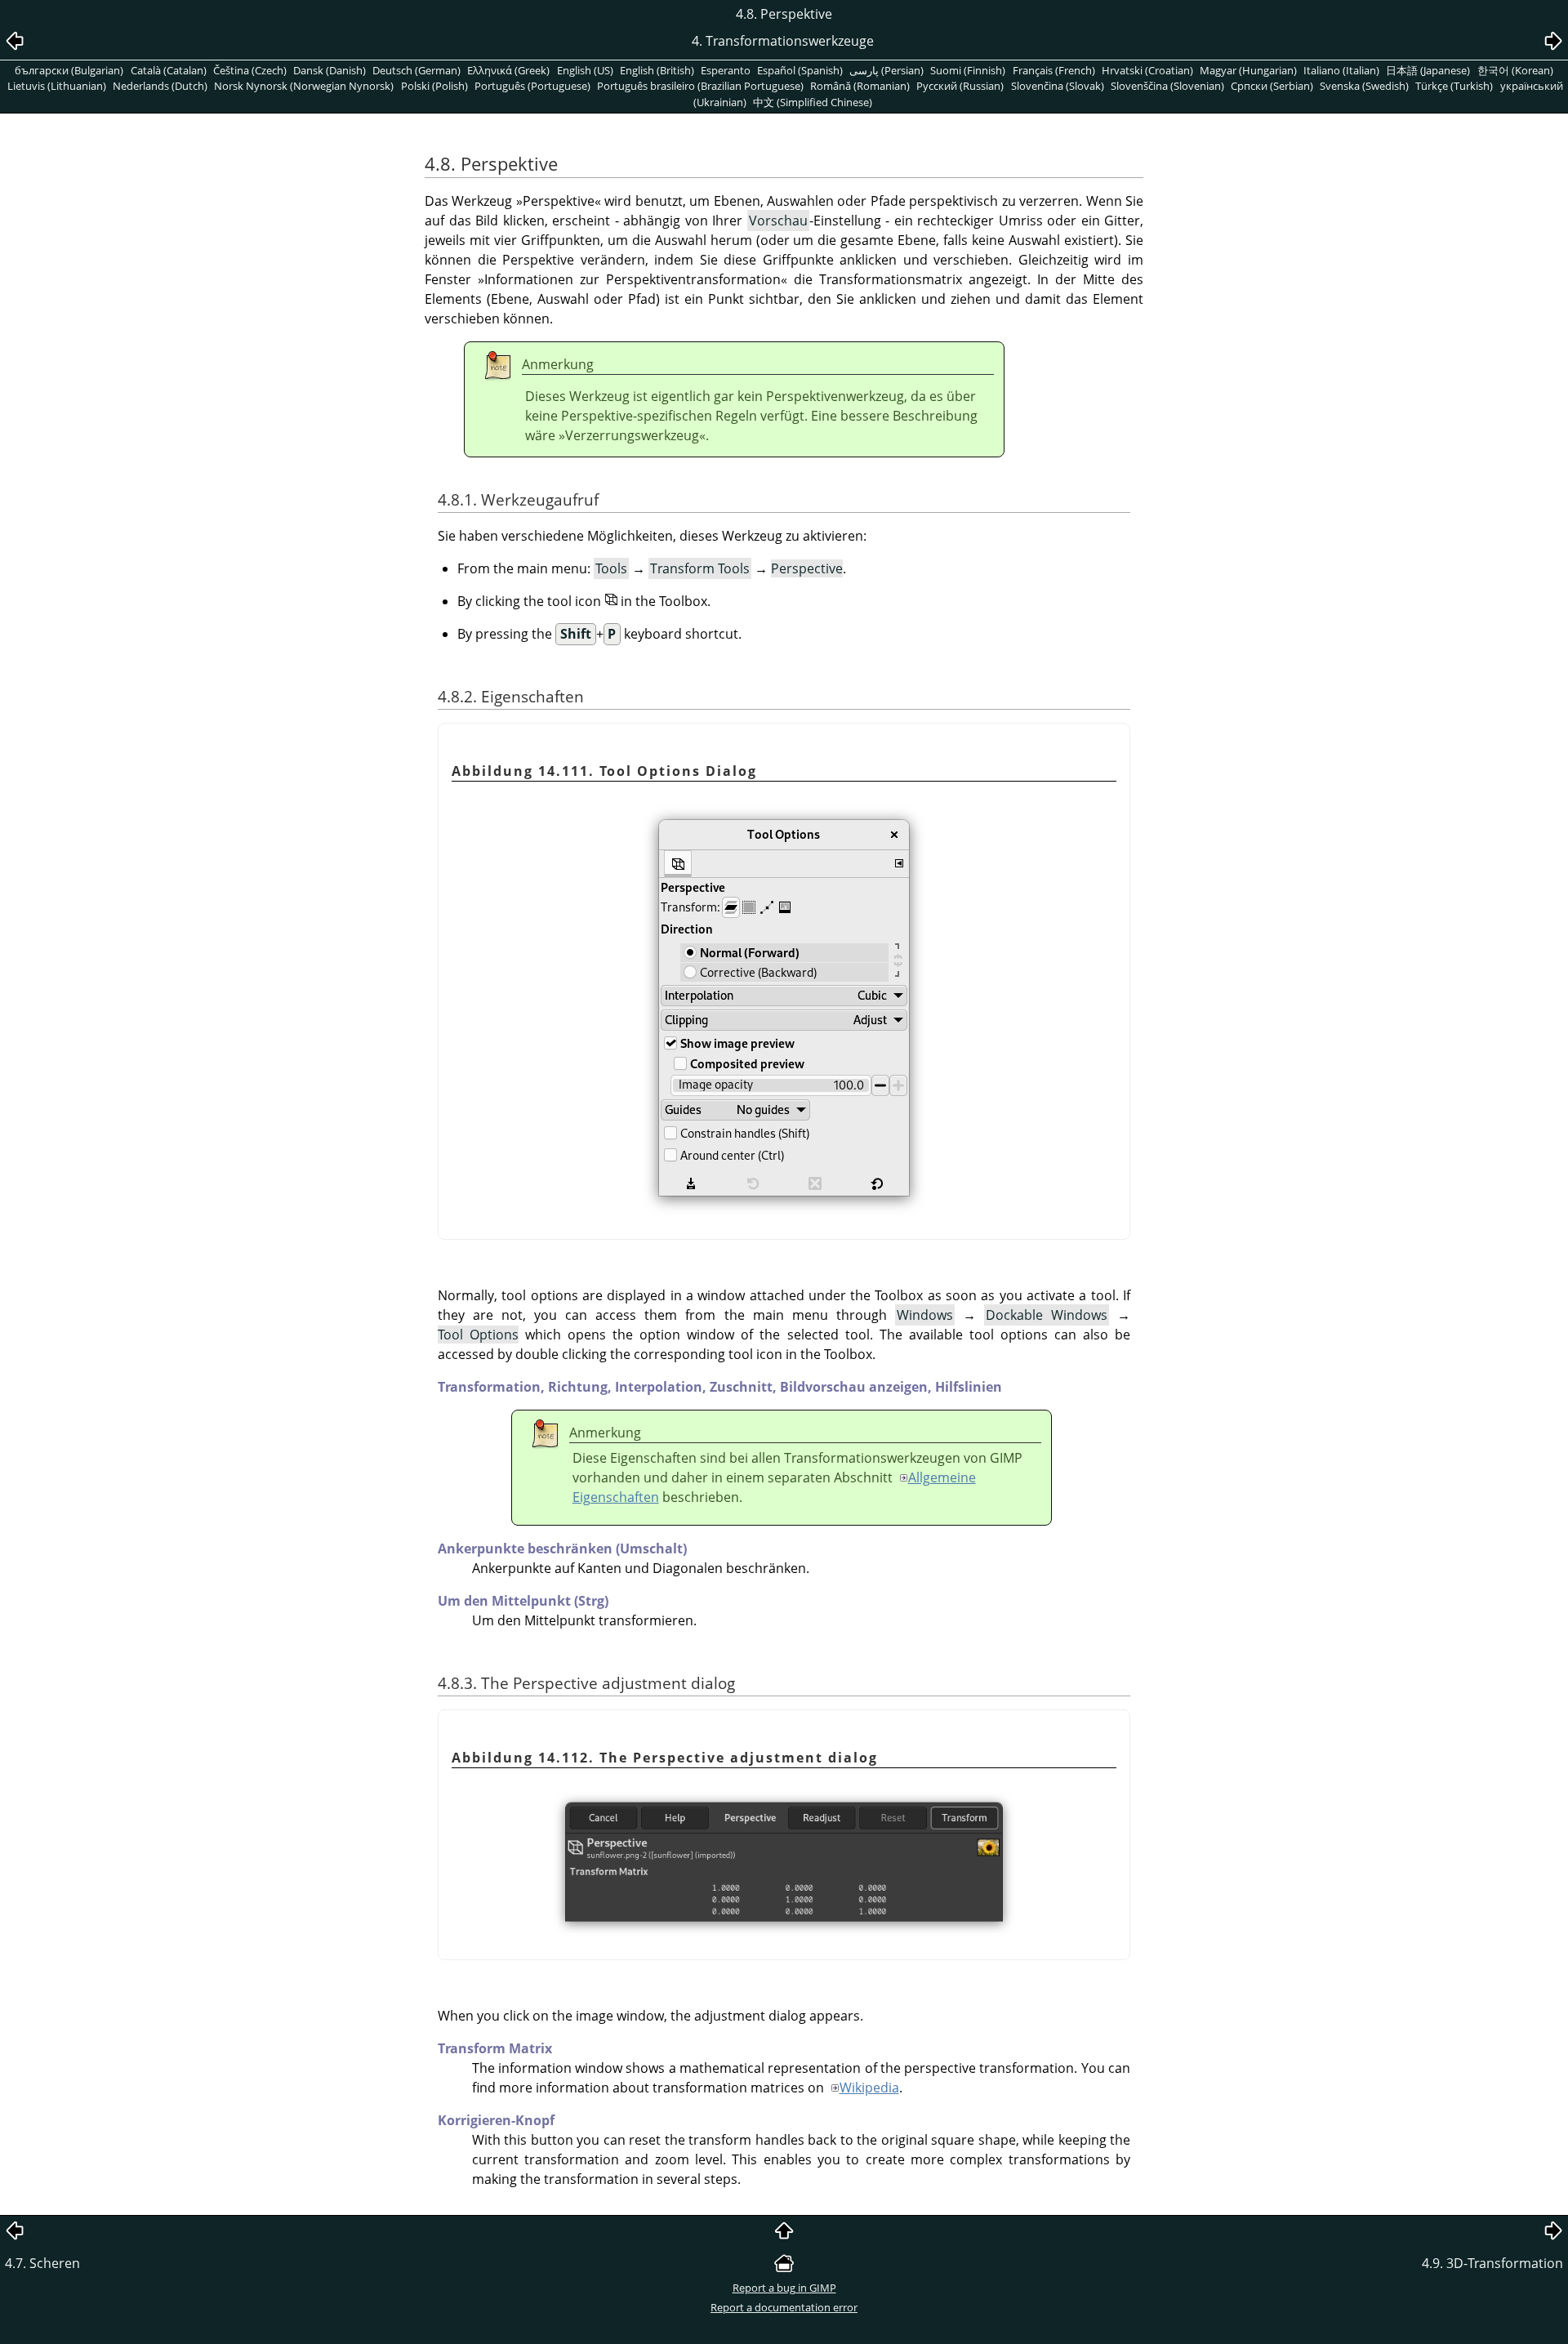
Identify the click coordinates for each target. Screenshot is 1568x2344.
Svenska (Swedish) (1364, 86)
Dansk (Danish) (330, 70)
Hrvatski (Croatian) (1147, 70)
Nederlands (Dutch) (160, 86)
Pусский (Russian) (960, 86)
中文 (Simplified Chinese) (813, 102)
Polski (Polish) (434, 86)
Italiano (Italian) (1341, 70)
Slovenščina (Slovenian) (1167, 86)
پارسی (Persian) (886, 70)
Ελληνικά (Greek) (508, 70)
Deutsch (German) (416, 70)
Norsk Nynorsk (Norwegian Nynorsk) (304, 86)
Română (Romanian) (860, 86)
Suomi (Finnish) (968, 70)
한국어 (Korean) (1515, 70)
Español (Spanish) (800, 70)
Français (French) (1054, 70)
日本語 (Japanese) (1428, 70)
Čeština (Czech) (250, 70)
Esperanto (726, 70)
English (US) (585, 70)
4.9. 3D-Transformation (1492, 2263)
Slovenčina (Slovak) (1058, 86)
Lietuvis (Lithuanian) (57, 86)
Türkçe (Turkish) (1454, 86)
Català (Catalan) (169, 70)
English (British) (657, 70)
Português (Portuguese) (532, 86)
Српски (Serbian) (1272, 86)
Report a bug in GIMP (784, 2288)
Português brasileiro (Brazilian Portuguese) (700, 86)
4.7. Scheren (42, 2263)
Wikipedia (869, 2088)
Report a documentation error (784, 2307)
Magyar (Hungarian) (1248, 70)
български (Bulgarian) (69, 70)
